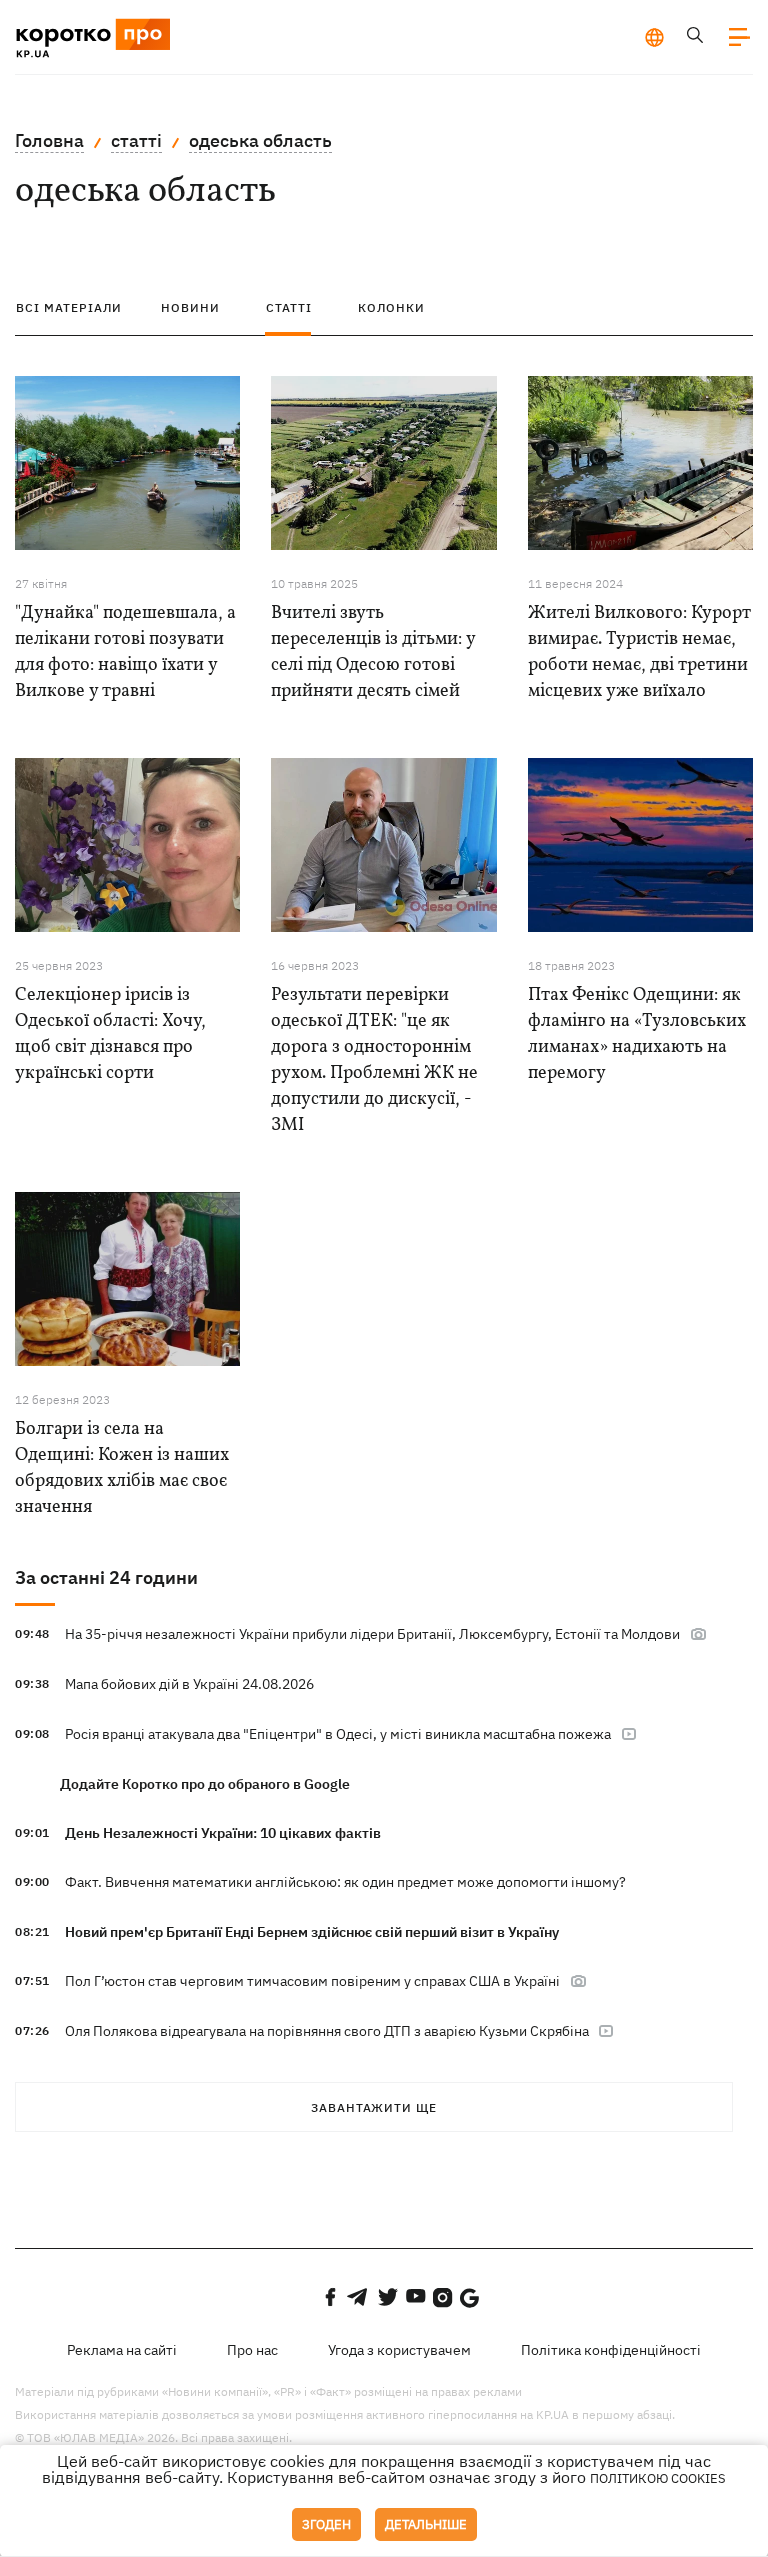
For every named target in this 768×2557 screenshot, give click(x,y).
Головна (49, 140)
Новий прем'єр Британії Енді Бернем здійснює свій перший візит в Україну (312, 1932)
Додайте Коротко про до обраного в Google (205, 1784)
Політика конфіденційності (611, 2350)
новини (190, 307)
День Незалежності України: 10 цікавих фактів (223, 1833)
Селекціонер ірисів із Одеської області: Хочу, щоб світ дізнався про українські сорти (110, 1034)
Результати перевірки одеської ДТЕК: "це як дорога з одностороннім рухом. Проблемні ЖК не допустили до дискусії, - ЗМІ (374, 1060)
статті (136, 140)
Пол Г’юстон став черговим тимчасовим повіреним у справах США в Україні (312, 1981)
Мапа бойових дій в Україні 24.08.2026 (189, 1684)
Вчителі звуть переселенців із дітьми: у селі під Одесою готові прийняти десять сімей (373, 652)
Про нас (252, 2350)
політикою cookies (658, 2478)
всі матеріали (69, 307)
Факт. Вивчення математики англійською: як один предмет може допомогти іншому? (345, 1882)
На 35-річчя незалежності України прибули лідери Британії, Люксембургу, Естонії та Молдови (372, 1634)
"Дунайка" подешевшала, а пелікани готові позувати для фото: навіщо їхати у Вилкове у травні (125, 652)
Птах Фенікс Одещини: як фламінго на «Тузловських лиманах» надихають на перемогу (637, 1034)
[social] (330, 2297)
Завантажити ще (374, 2107)
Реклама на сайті (122, 2350)
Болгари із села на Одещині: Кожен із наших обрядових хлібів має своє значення (122, 1468)
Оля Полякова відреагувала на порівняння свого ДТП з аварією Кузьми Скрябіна (328, 2031)
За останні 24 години (106, 1577)
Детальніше (426, 2524)
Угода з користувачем (399, 2350)
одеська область (260, 140)
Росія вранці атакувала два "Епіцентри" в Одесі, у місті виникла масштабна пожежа (338, 1734)
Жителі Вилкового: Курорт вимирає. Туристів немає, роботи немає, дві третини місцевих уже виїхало (639, 652)
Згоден (326, 2524)
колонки (391, 307)
